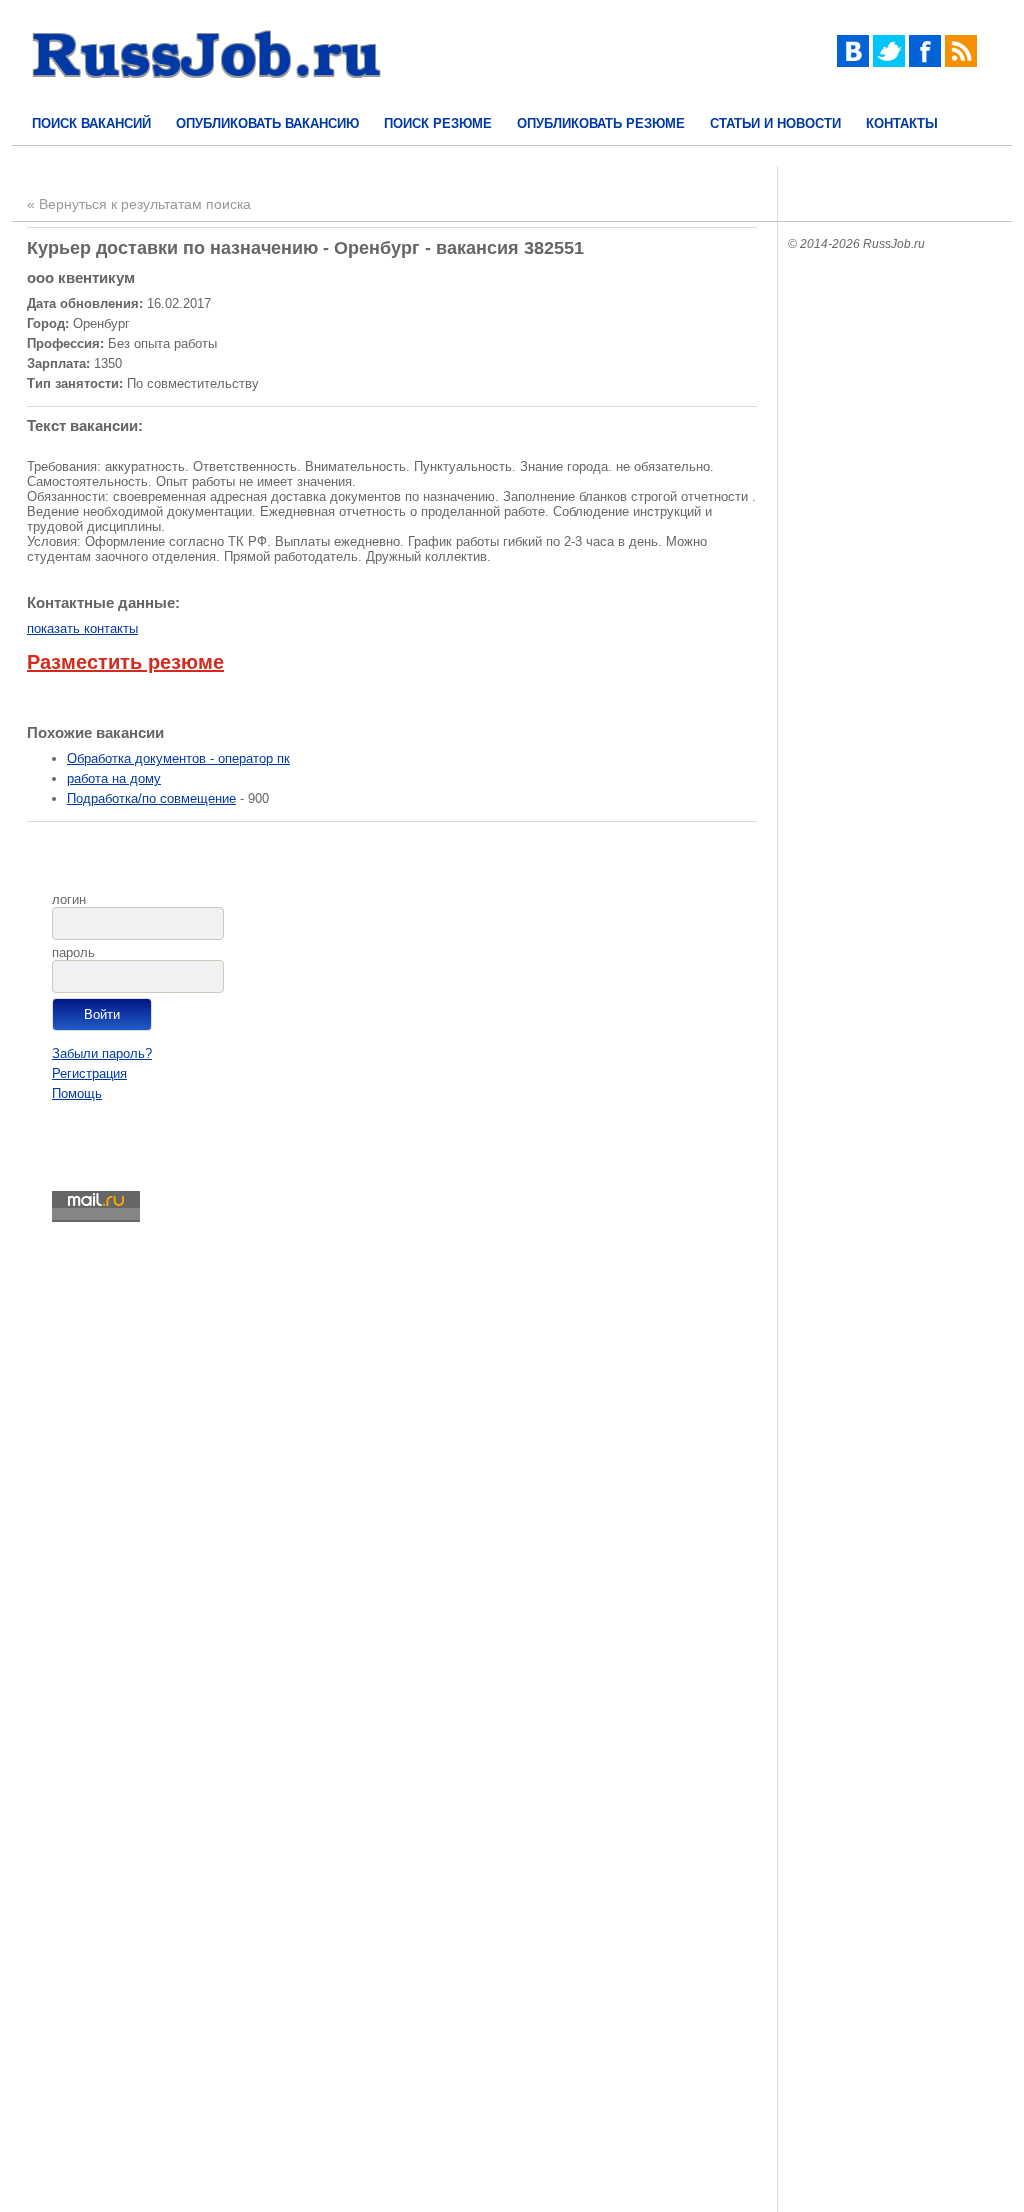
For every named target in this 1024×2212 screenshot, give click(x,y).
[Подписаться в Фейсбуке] (925, 62)
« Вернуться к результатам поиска (139, 204)
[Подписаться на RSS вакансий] (961, 62)
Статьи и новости (775, 123)
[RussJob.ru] (207, 95)
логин (69, 899)
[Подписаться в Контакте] (853, 62)
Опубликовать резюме (601, 123)
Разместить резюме (125, 662)
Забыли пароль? (102, 1053)
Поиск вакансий (91, 123)
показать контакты (82, 628)
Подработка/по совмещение (151, 798)
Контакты (902, 123)
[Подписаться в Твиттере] (889, 62)
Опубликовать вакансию (267, 123)
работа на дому (114, 778)
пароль (73, 952)
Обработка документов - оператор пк (178, 758)
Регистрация (89, 1073)
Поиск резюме (438, 123)
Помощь (77, 1093)
